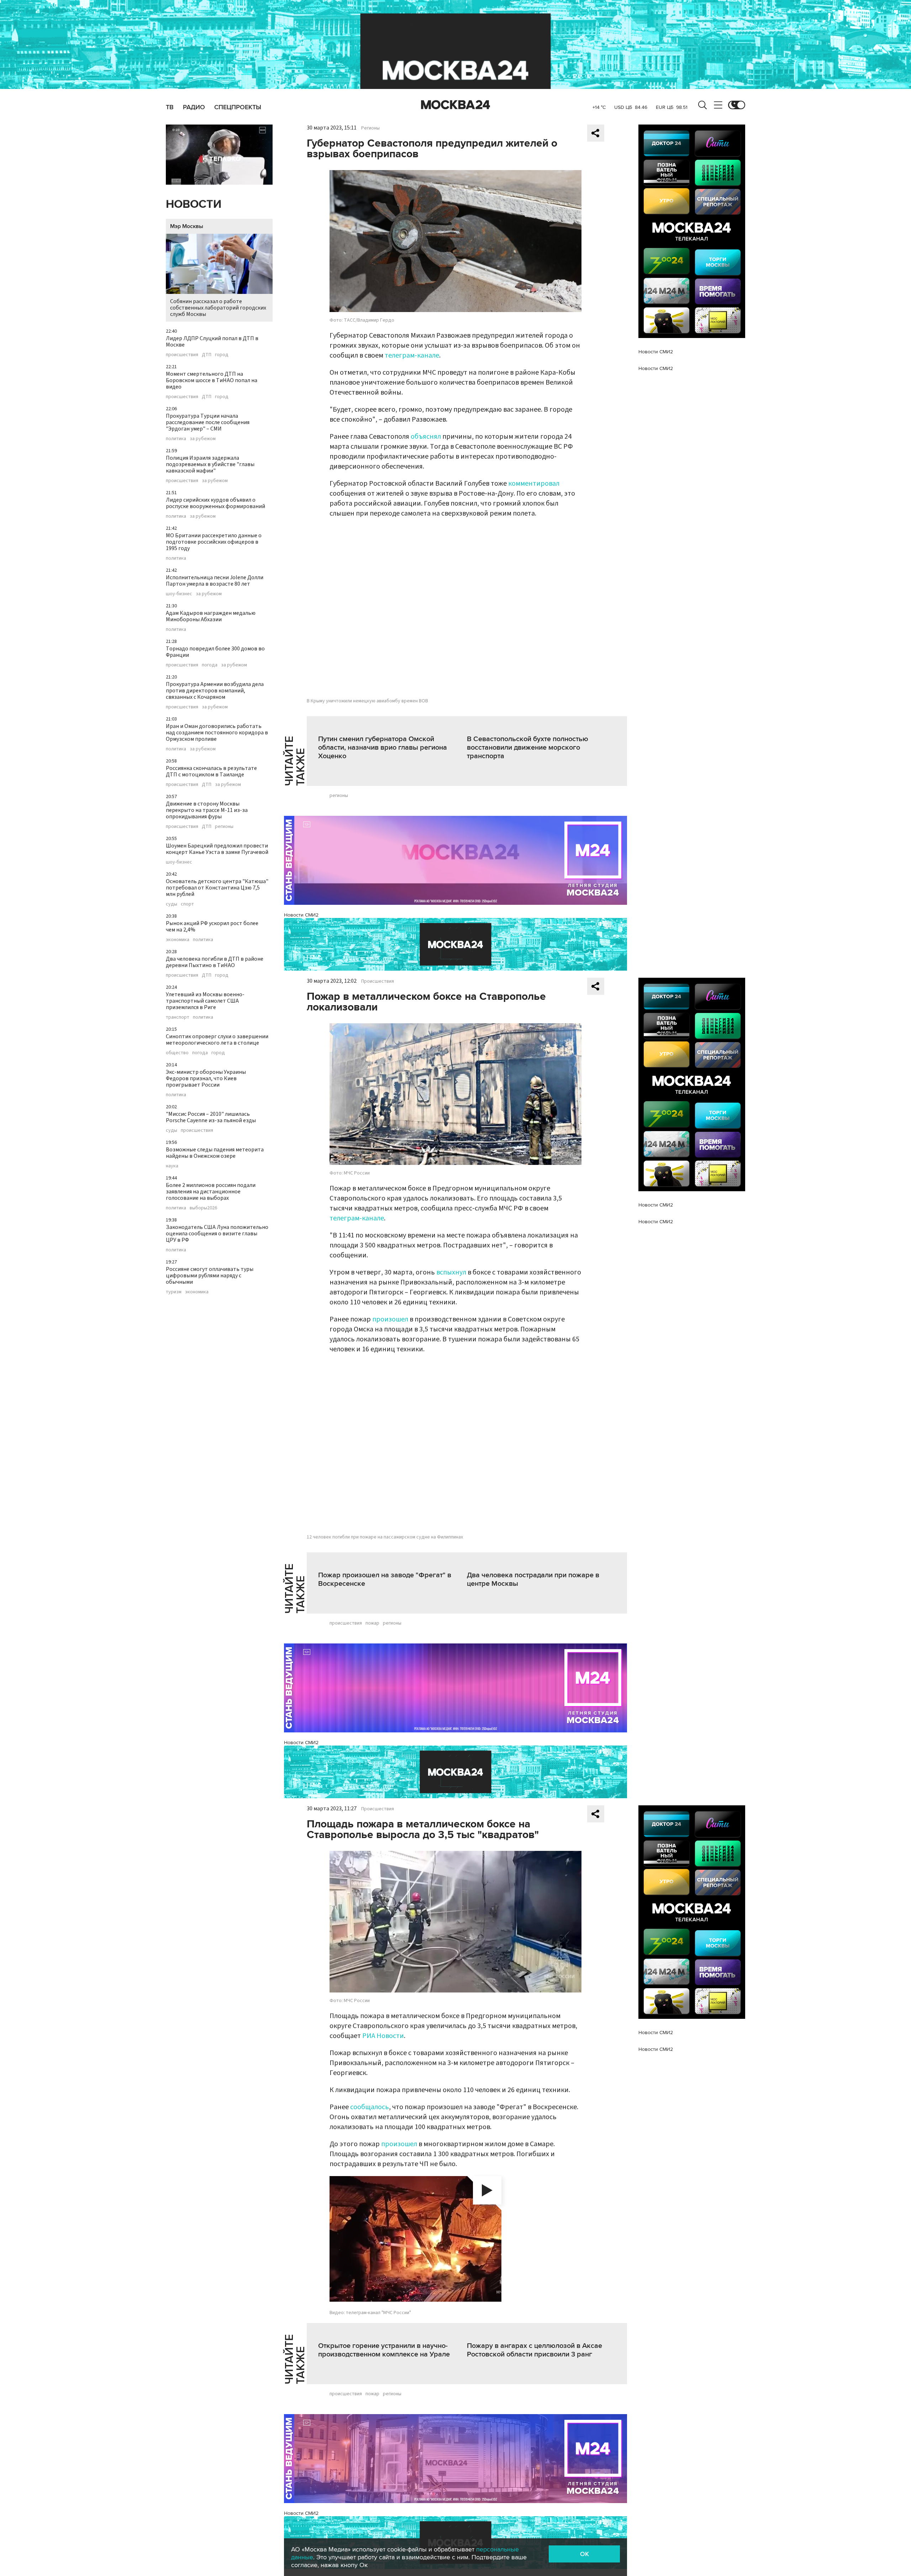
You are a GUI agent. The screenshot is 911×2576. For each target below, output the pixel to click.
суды (172, 904)
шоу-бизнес (179, 594)
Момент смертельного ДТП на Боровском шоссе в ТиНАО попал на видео (212, 380)
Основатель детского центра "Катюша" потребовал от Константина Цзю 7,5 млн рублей (217, 888)
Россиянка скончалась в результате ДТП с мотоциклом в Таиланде (211, 771)
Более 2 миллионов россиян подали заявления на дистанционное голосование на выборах (211, 1192)
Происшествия (378, 981)
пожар (372, 1623)
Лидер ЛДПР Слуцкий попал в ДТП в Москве (212, 342)
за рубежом (203, 439)
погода (210, 665)
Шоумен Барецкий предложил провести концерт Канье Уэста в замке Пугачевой (217, 849)
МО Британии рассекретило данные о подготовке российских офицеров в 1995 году (214, 542)
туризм (174, 1292)
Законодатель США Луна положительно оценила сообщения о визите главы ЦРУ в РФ (217, 1234)
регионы (224, 827)
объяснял (426, 437)
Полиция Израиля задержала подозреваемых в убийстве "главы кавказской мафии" (210, 464)
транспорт (178, 1017)
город (222, 355)
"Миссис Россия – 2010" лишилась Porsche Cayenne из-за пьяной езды (211, 1117)
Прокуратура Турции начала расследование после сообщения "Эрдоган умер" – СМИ (208, 422)
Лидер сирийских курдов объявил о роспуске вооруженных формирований (215, 503)
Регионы (370, 128)
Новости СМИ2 (301, 915)
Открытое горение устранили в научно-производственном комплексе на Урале (384, 2350)
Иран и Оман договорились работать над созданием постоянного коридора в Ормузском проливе (217, 733)
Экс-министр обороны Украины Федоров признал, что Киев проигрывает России (206, 1078)
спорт (187, 904)
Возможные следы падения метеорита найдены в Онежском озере (215, 1153)
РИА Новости (383, 2036)
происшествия (182, 355)
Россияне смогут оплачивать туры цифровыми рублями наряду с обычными (210, 1276)
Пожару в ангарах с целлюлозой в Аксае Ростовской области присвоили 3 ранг (535, 2350)
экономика (178, 940)
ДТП (207, 355)
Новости (194, 204)
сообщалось (370, 2107)
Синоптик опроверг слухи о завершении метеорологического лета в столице (217, 1040)
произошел (390, 1319)
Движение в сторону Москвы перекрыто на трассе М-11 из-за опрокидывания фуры (207, 810)
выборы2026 (203, 1208)
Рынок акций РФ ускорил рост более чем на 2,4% (212, 927)
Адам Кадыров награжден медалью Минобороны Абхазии (211, 616)
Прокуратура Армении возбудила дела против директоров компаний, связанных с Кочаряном (215, 691)
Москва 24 (455, 105)
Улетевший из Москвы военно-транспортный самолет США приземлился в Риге (205, 1001)
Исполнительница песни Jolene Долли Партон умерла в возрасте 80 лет (215, 581)
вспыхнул (451, 1272)
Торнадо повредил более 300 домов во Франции (215, 652)
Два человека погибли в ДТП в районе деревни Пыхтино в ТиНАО (215, 962)
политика (176, 439)
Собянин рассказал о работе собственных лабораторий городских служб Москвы (218, 308)
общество (177, 1053)
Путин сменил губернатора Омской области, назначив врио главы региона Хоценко (383, 748)
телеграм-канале (412, 355)
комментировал (534, 484)
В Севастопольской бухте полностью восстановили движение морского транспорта (528, 748)
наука (172, 1166)
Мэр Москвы (187, 226)
